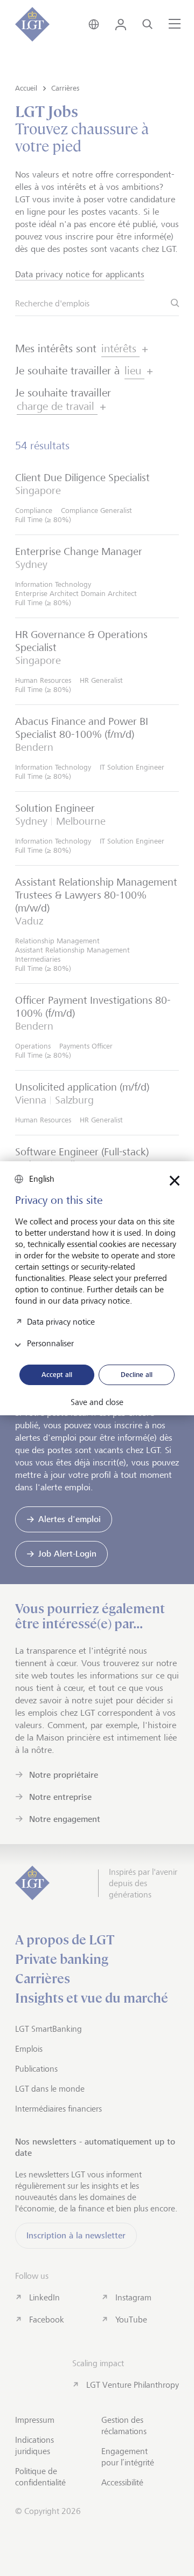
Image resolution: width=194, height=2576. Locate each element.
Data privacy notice (61, 1321)
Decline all (137, 1374)
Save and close (97, 1402)
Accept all (57, 1374)
